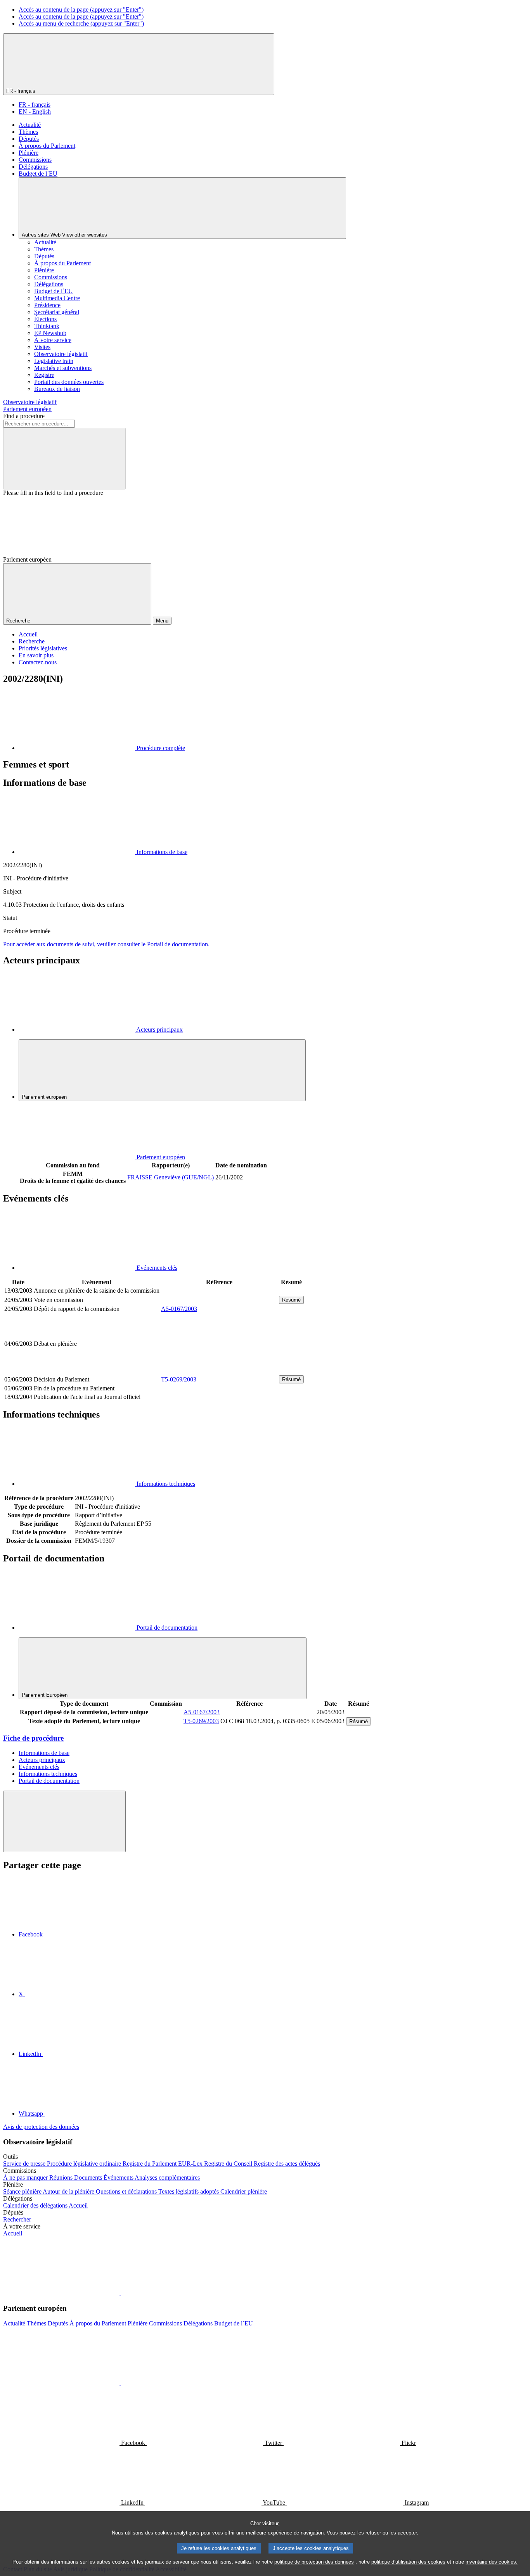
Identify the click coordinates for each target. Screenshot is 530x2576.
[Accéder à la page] (219, 1370)
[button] (120, 2293)
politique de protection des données (314, 2562)
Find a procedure (24, 416)
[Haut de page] (64, 1821)
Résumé (291, 1300)
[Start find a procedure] (64, 459)
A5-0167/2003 (179, 1309)
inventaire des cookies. (492, 2562)
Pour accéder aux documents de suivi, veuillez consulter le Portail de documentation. (106, 944)
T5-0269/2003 (179, 1379)
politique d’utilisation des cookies (408, 2562)
